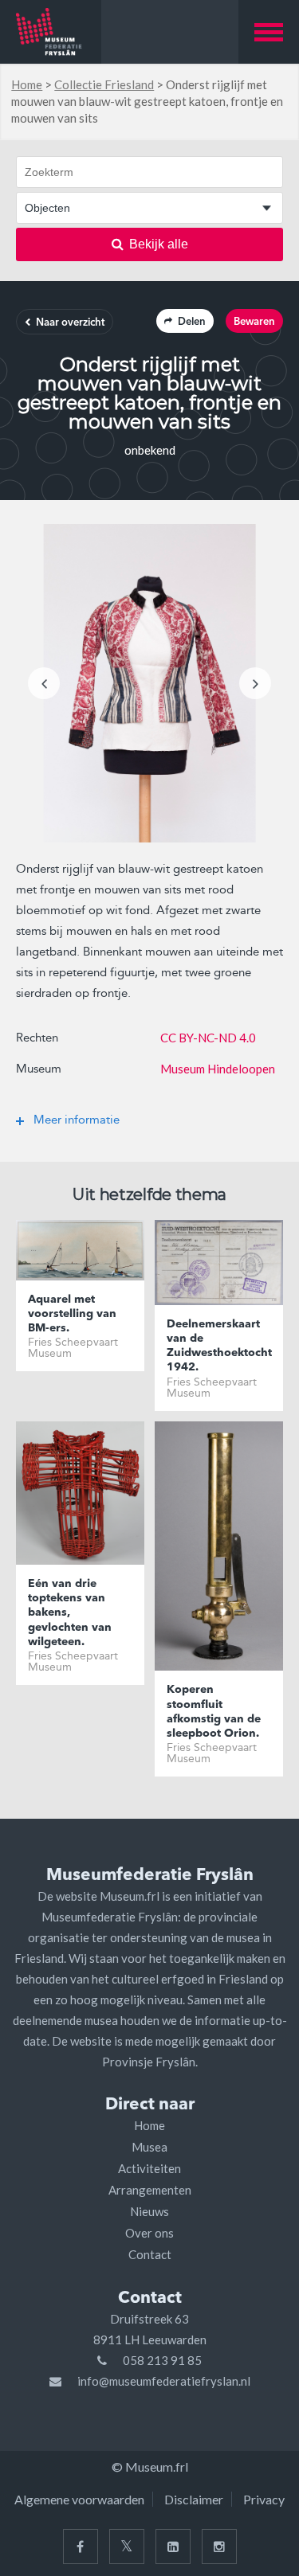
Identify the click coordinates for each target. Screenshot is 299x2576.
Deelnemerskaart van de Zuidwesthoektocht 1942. (219, 1346)
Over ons (149, 2233)
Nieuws (149, 2211)
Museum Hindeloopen (218, 1069)
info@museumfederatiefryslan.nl (164, 2381)
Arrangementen (150, 2190)
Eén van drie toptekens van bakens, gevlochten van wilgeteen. (70, 1613)
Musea (149, 2147)
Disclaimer (194, 2499)
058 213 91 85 (162, 2360)
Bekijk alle (159, 244)
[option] (149, 683)
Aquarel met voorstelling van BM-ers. (72, 1314)
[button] (269, 32)
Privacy (264, 2499)
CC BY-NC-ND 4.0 (208, 1038)
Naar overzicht (70, 323)
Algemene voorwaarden (79, 2499)
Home (27, 84)
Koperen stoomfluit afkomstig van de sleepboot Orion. (214, 1712)
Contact (150, 2254)
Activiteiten (149, 2168)
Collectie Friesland (104, 84)
